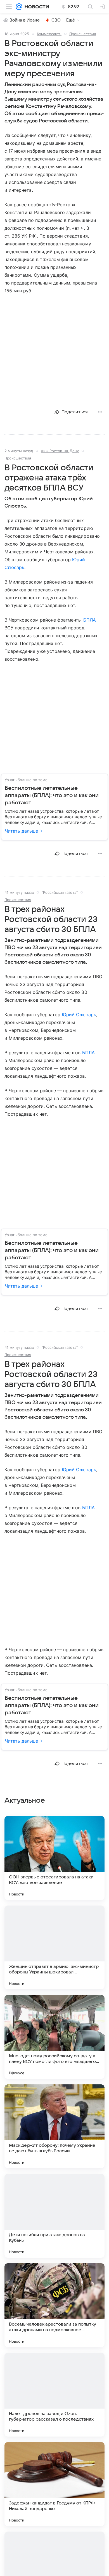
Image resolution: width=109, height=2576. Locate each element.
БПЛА (90, 620)
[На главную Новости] (36, 7)
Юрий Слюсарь (79, 1015)
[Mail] (19, 7)
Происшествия (83, 34)
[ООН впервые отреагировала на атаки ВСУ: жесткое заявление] (54, 1858)
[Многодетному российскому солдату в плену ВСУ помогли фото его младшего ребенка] (54, 2037)
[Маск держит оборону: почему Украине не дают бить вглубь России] (54, 2126)
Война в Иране (25, 20)
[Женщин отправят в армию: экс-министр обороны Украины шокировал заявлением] (54, 1947)
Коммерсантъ (49, 34)
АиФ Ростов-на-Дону (60, 451)
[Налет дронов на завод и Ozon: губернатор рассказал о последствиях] (54, 2395)
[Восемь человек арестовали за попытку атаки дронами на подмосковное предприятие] (54, 2305)
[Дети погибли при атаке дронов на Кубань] (54, 2216)
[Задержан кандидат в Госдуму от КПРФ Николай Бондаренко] (54, 2484)
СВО (56, 20)
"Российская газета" (60, 892)
